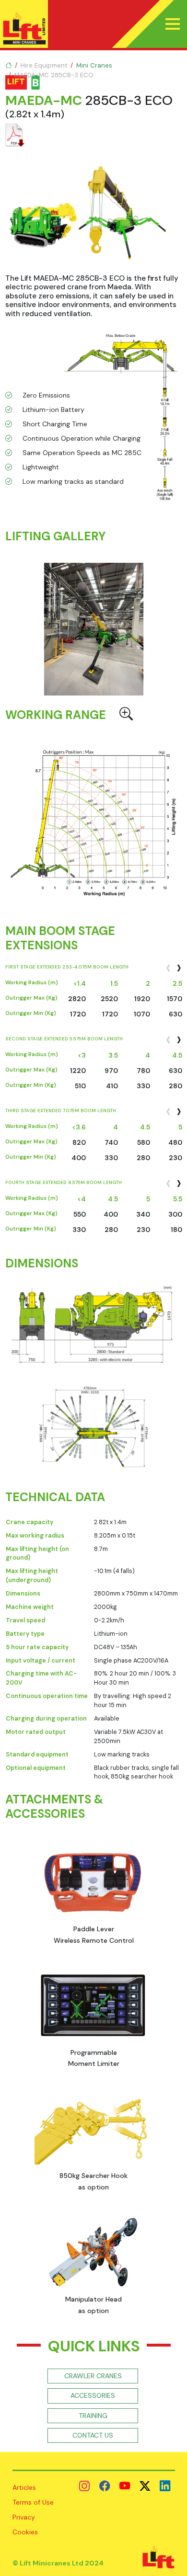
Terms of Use (33, 2502)
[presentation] (168, 967)
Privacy (24, 2517)
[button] (173, 24)
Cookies (25, 2532)
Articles (24, 2487)
